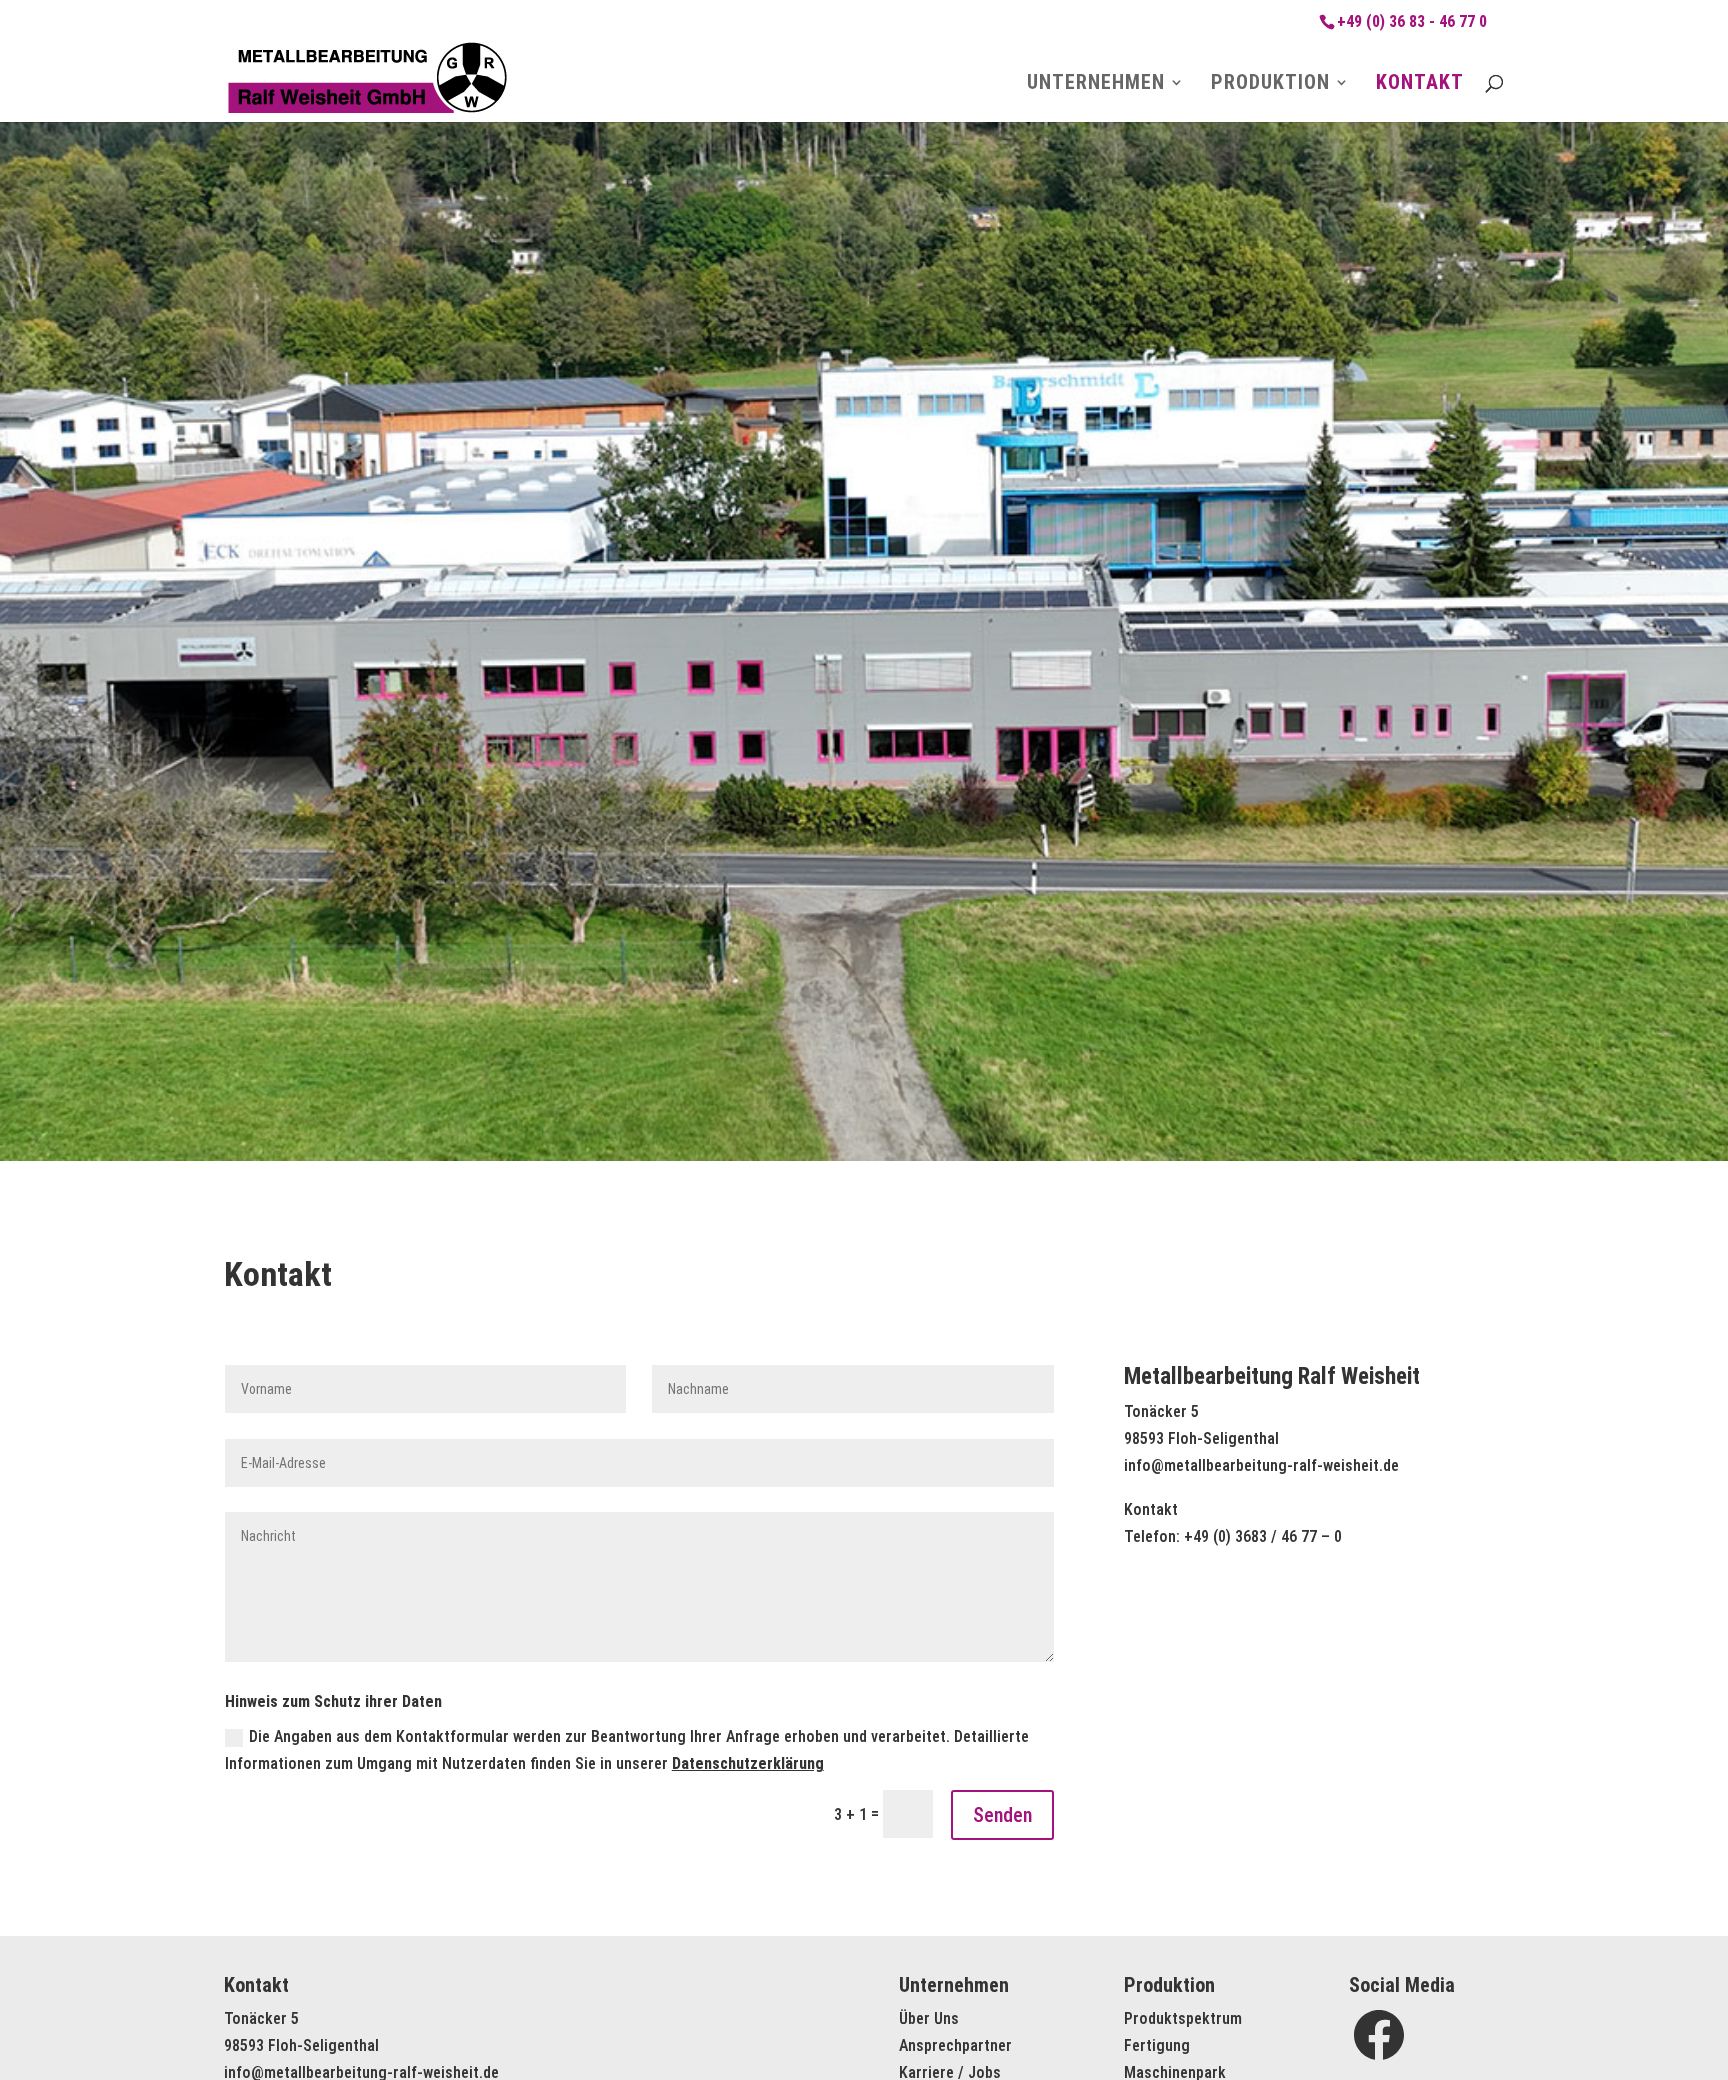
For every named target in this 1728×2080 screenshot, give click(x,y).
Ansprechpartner (955, 2045)
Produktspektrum (1183, 2018)
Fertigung (1157, 2045)
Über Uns (929, 2018)
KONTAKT (1420, 84)
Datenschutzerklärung (748, 1763)
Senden (1002, 1815)
